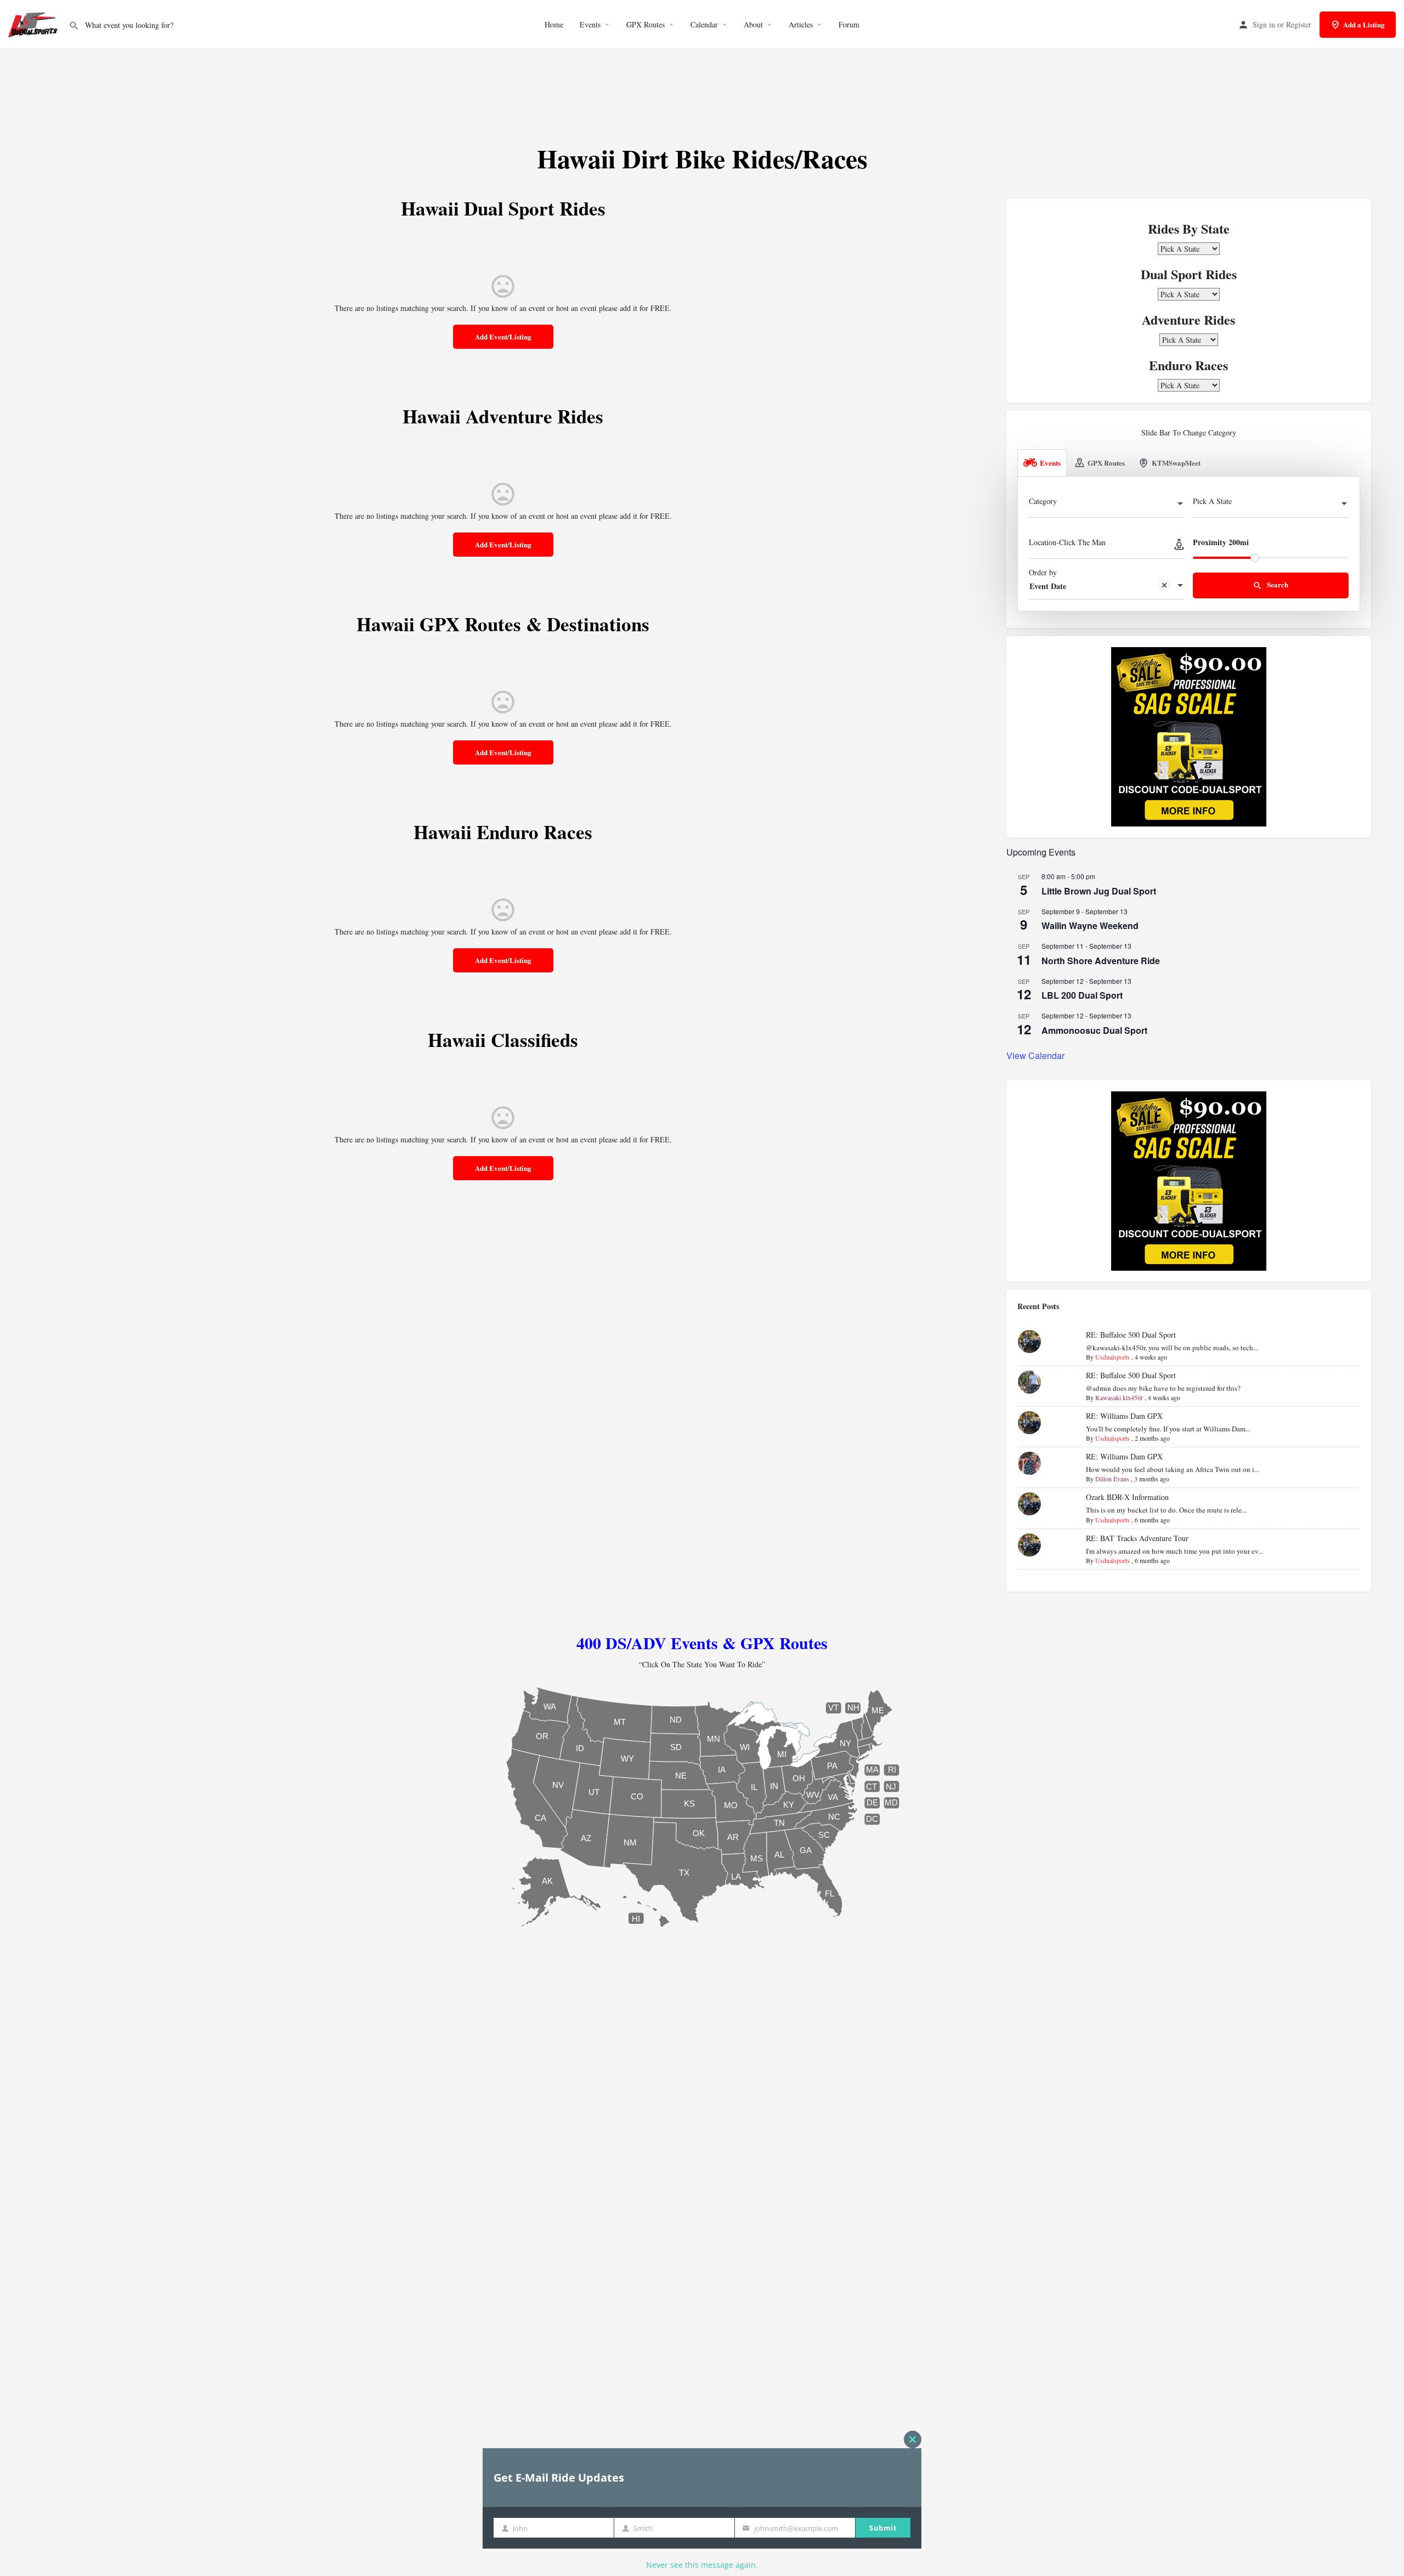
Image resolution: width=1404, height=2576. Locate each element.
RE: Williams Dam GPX (1124, 1416)
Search (1277, 584)
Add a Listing (1364, 24)
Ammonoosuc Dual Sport (1094, 1030)
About (753, 24)
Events (590, 24)
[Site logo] (34, 23)
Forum (849, 24)
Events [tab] (1050, 463)
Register (1299, 24)
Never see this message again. (702, 2565)
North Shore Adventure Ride (1101, 961)
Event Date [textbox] (1048, 586)
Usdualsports (1113, 1357)
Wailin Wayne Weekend (1090, 925)
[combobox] (1107, 505)
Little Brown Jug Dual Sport (1099, 891)
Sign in (1264, 24)
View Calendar (1035, 1055)
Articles (801, 24)
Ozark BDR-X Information (1127, 1497)
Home (554, 24)
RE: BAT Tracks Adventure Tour (1137, 1538)
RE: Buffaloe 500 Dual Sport (1131, 1335)
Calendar (704, 24)
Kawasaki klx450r (1119, 1397)
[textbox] (1107, 505)
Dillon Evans (1112, 1479)
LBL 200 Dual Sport (1082, 995)
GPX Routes (646, 24)
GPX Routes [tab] (1106, 463)
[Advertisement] (702, 82)
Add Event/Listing (503, 336)
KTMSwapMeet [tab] (1176, 463)
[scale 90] (1189, 736)
